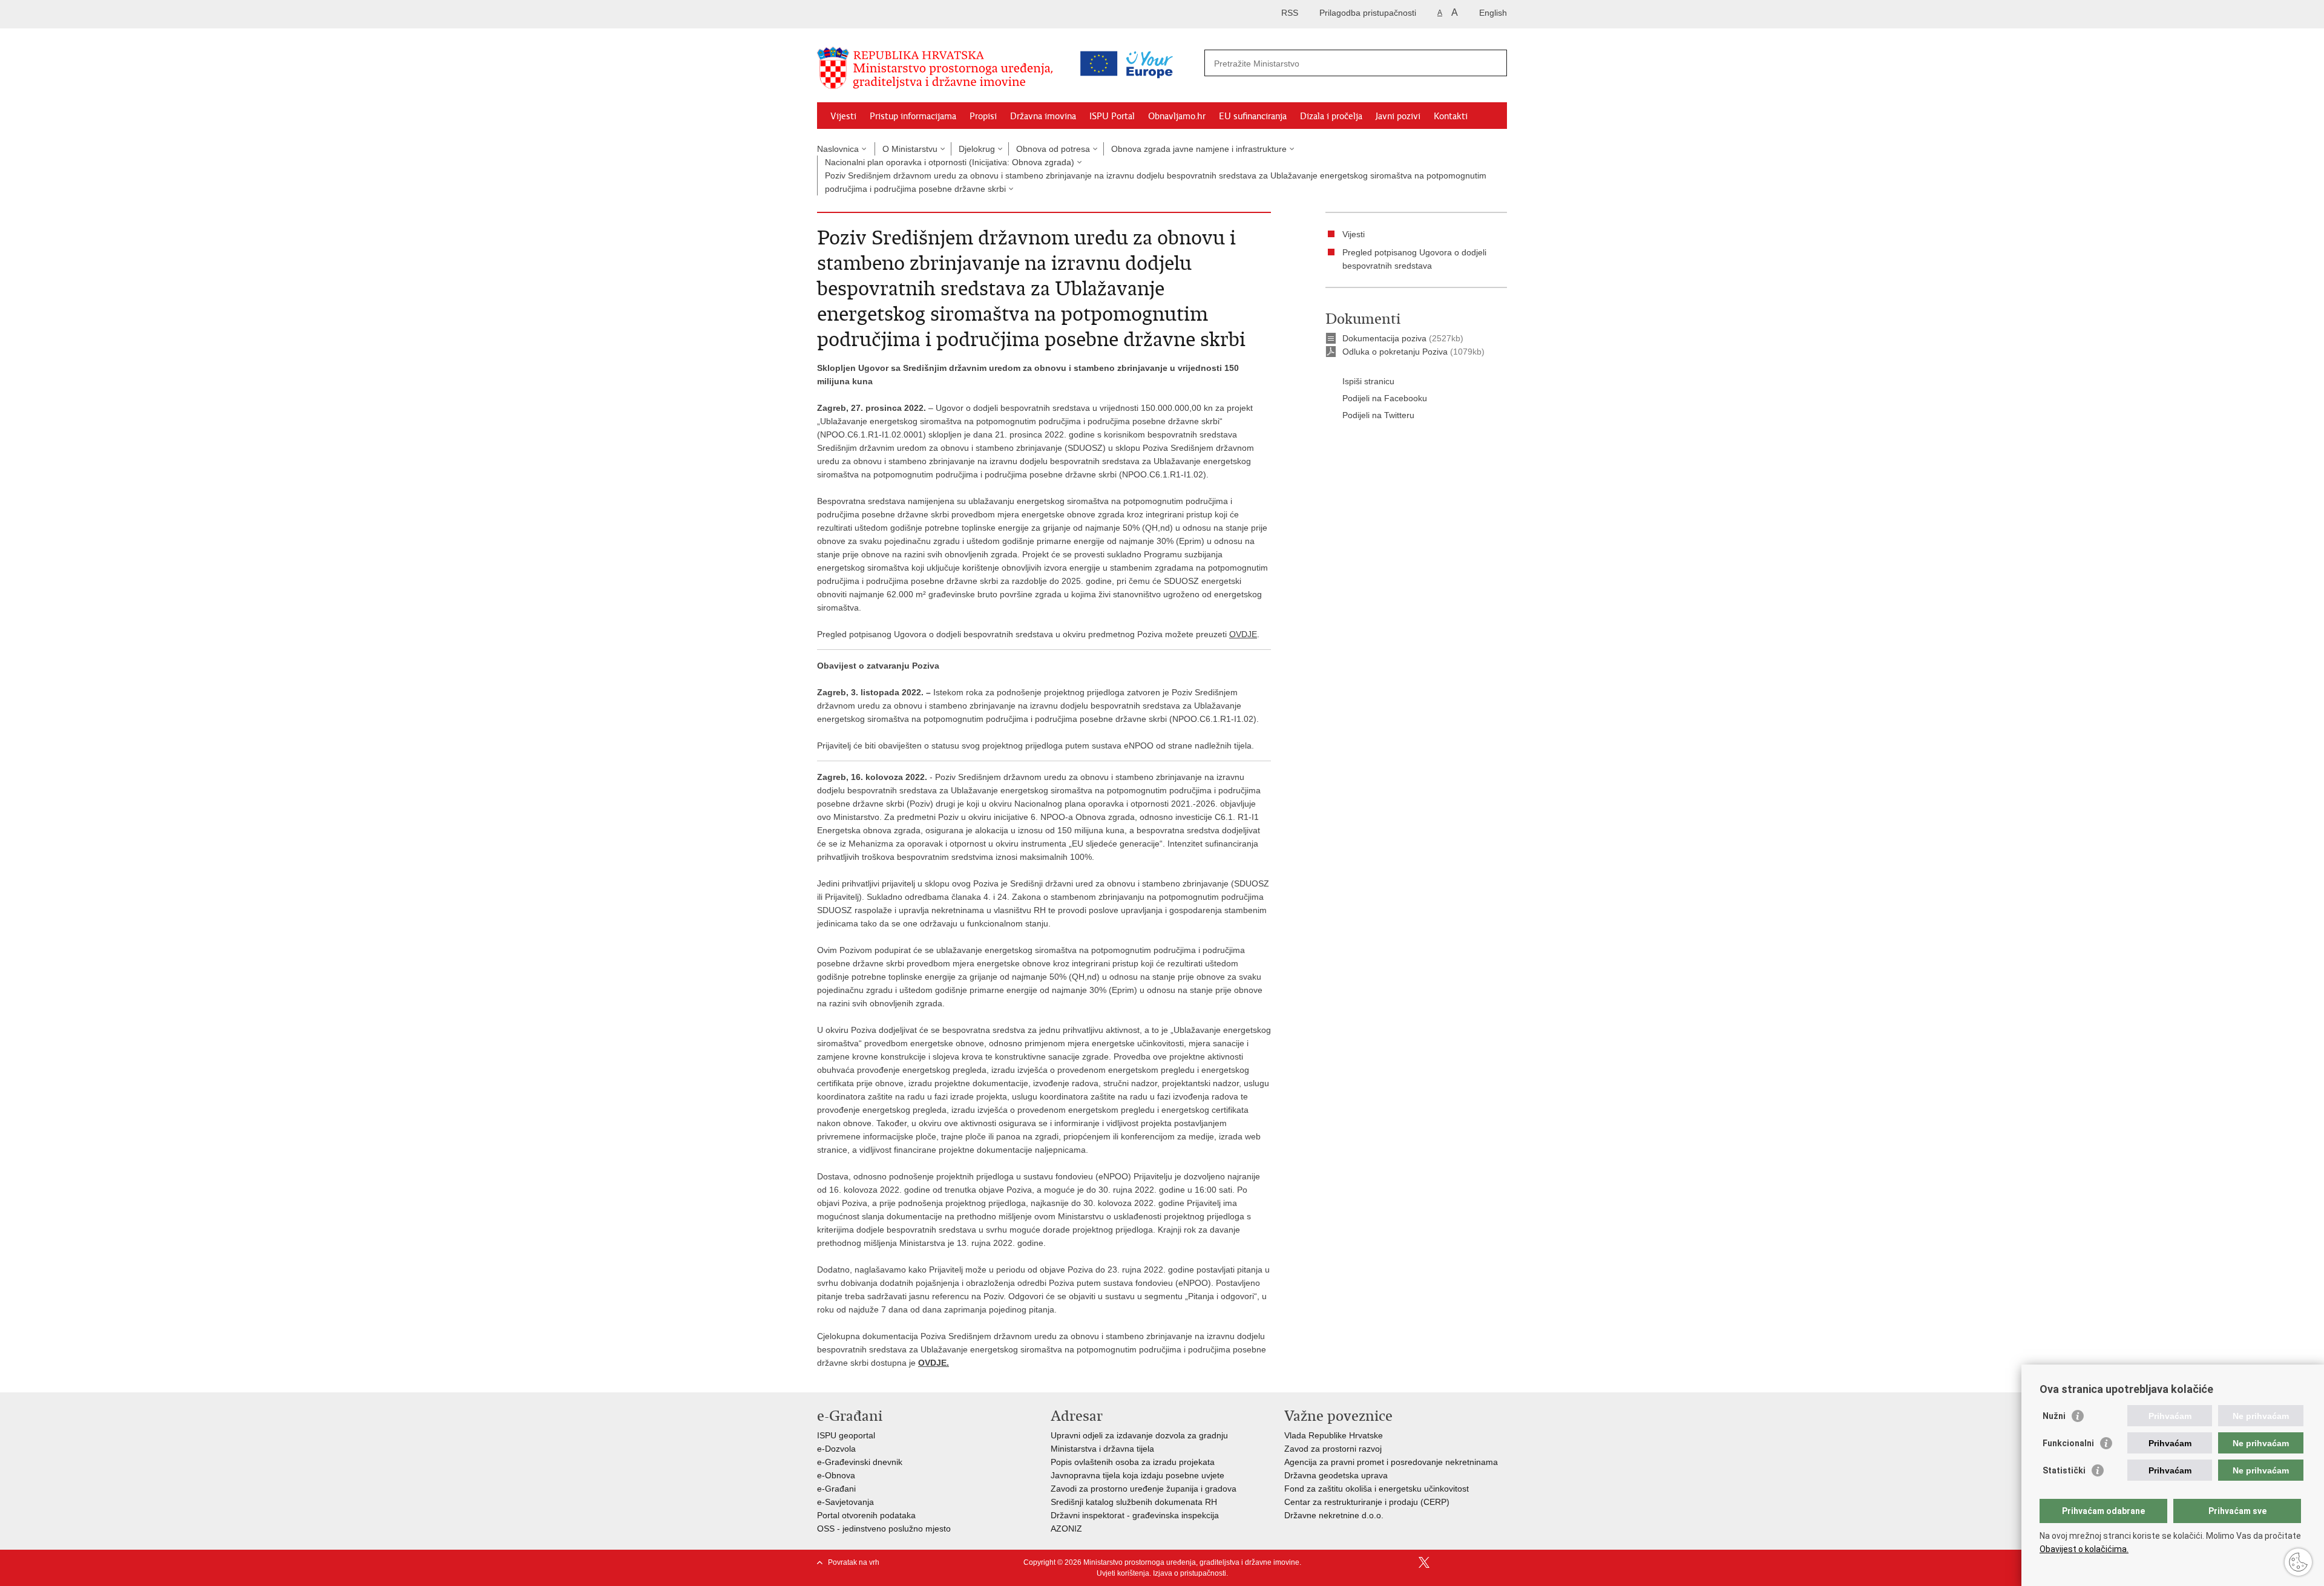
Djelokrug (977, 149)
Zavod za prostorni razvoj (1333, 1449)
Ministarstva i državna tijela (1102, 1449)
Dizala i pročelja (1331, 116)
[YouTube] (1443, 1562)
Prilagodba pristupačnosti (1368, 13)
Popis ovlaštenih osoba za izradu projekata (1133, 1462)
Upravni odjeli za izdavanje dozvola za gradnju (1139, 1435)
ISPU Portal (1112, 116)
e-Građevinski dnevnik (860, 1462)
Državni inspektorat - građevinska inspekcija (1135, 1515)
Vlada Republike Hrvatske (1334, 1435)
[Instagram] (1482, 1562)
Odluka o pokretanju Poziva (1395, 352)
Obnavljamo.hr (1177, 116)
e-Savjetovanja (845, 1502)
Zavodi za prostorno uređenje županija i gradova (1144, 1489)
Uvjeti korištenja (1123, 1573)
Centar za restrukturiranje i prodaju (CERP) (1367, 1502)
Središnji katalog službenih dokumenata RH (1134, 1502)
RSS (1290, 13)
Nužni (2054, 1416)
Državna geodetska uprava (1336, 1475)
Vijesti (843, 116)
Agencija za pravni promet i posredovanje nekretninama (1391, 1462)
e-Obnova (836, 1475)
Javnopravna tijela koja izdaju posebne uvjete (1137, 1475)
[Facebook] (1405, 1562)
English (1493, 13)
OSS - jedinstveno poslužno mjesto (884, 1529)
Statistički (2064, 1470)
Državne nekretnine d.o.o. (1334, 1515)
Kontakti (1451, 116)
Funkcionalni (2068, 1443)
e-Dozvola (836, 1449)
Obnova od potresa (1053, 149)
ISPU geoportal (846, 1435)
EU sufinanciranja (1253, 116)
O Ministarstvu (910, 149)
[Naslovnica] (938, 68)
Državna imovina (1043, 116)
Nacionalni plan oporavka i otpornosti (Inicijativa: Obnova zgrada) (950, 162)
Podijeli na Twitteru (1378, 415)
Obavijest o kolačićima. (2084, 1549)
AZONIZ (1066, 1529)
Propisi (983, 116)
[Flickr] (1463, 1562)
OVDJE (1243, 634)
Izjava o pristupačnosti (1190, 1573)
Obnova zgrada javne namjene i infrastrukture (1199, 149)
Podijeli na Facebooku (1385, 398)
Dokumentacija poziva (1384, 338)
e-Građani (836, 1489)
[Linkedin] (1502, 1562)
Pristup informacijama (913, 116)
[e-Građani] (869, 14)
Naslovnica (838, 149)
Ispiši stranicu (1368, 381)
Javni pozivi (1398, 116)
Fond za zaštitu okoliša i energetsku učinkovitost (1377, 1489)
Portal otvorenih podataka (866, 1515)
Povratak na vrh (854, 1562)
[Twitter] (1424, 1562)
